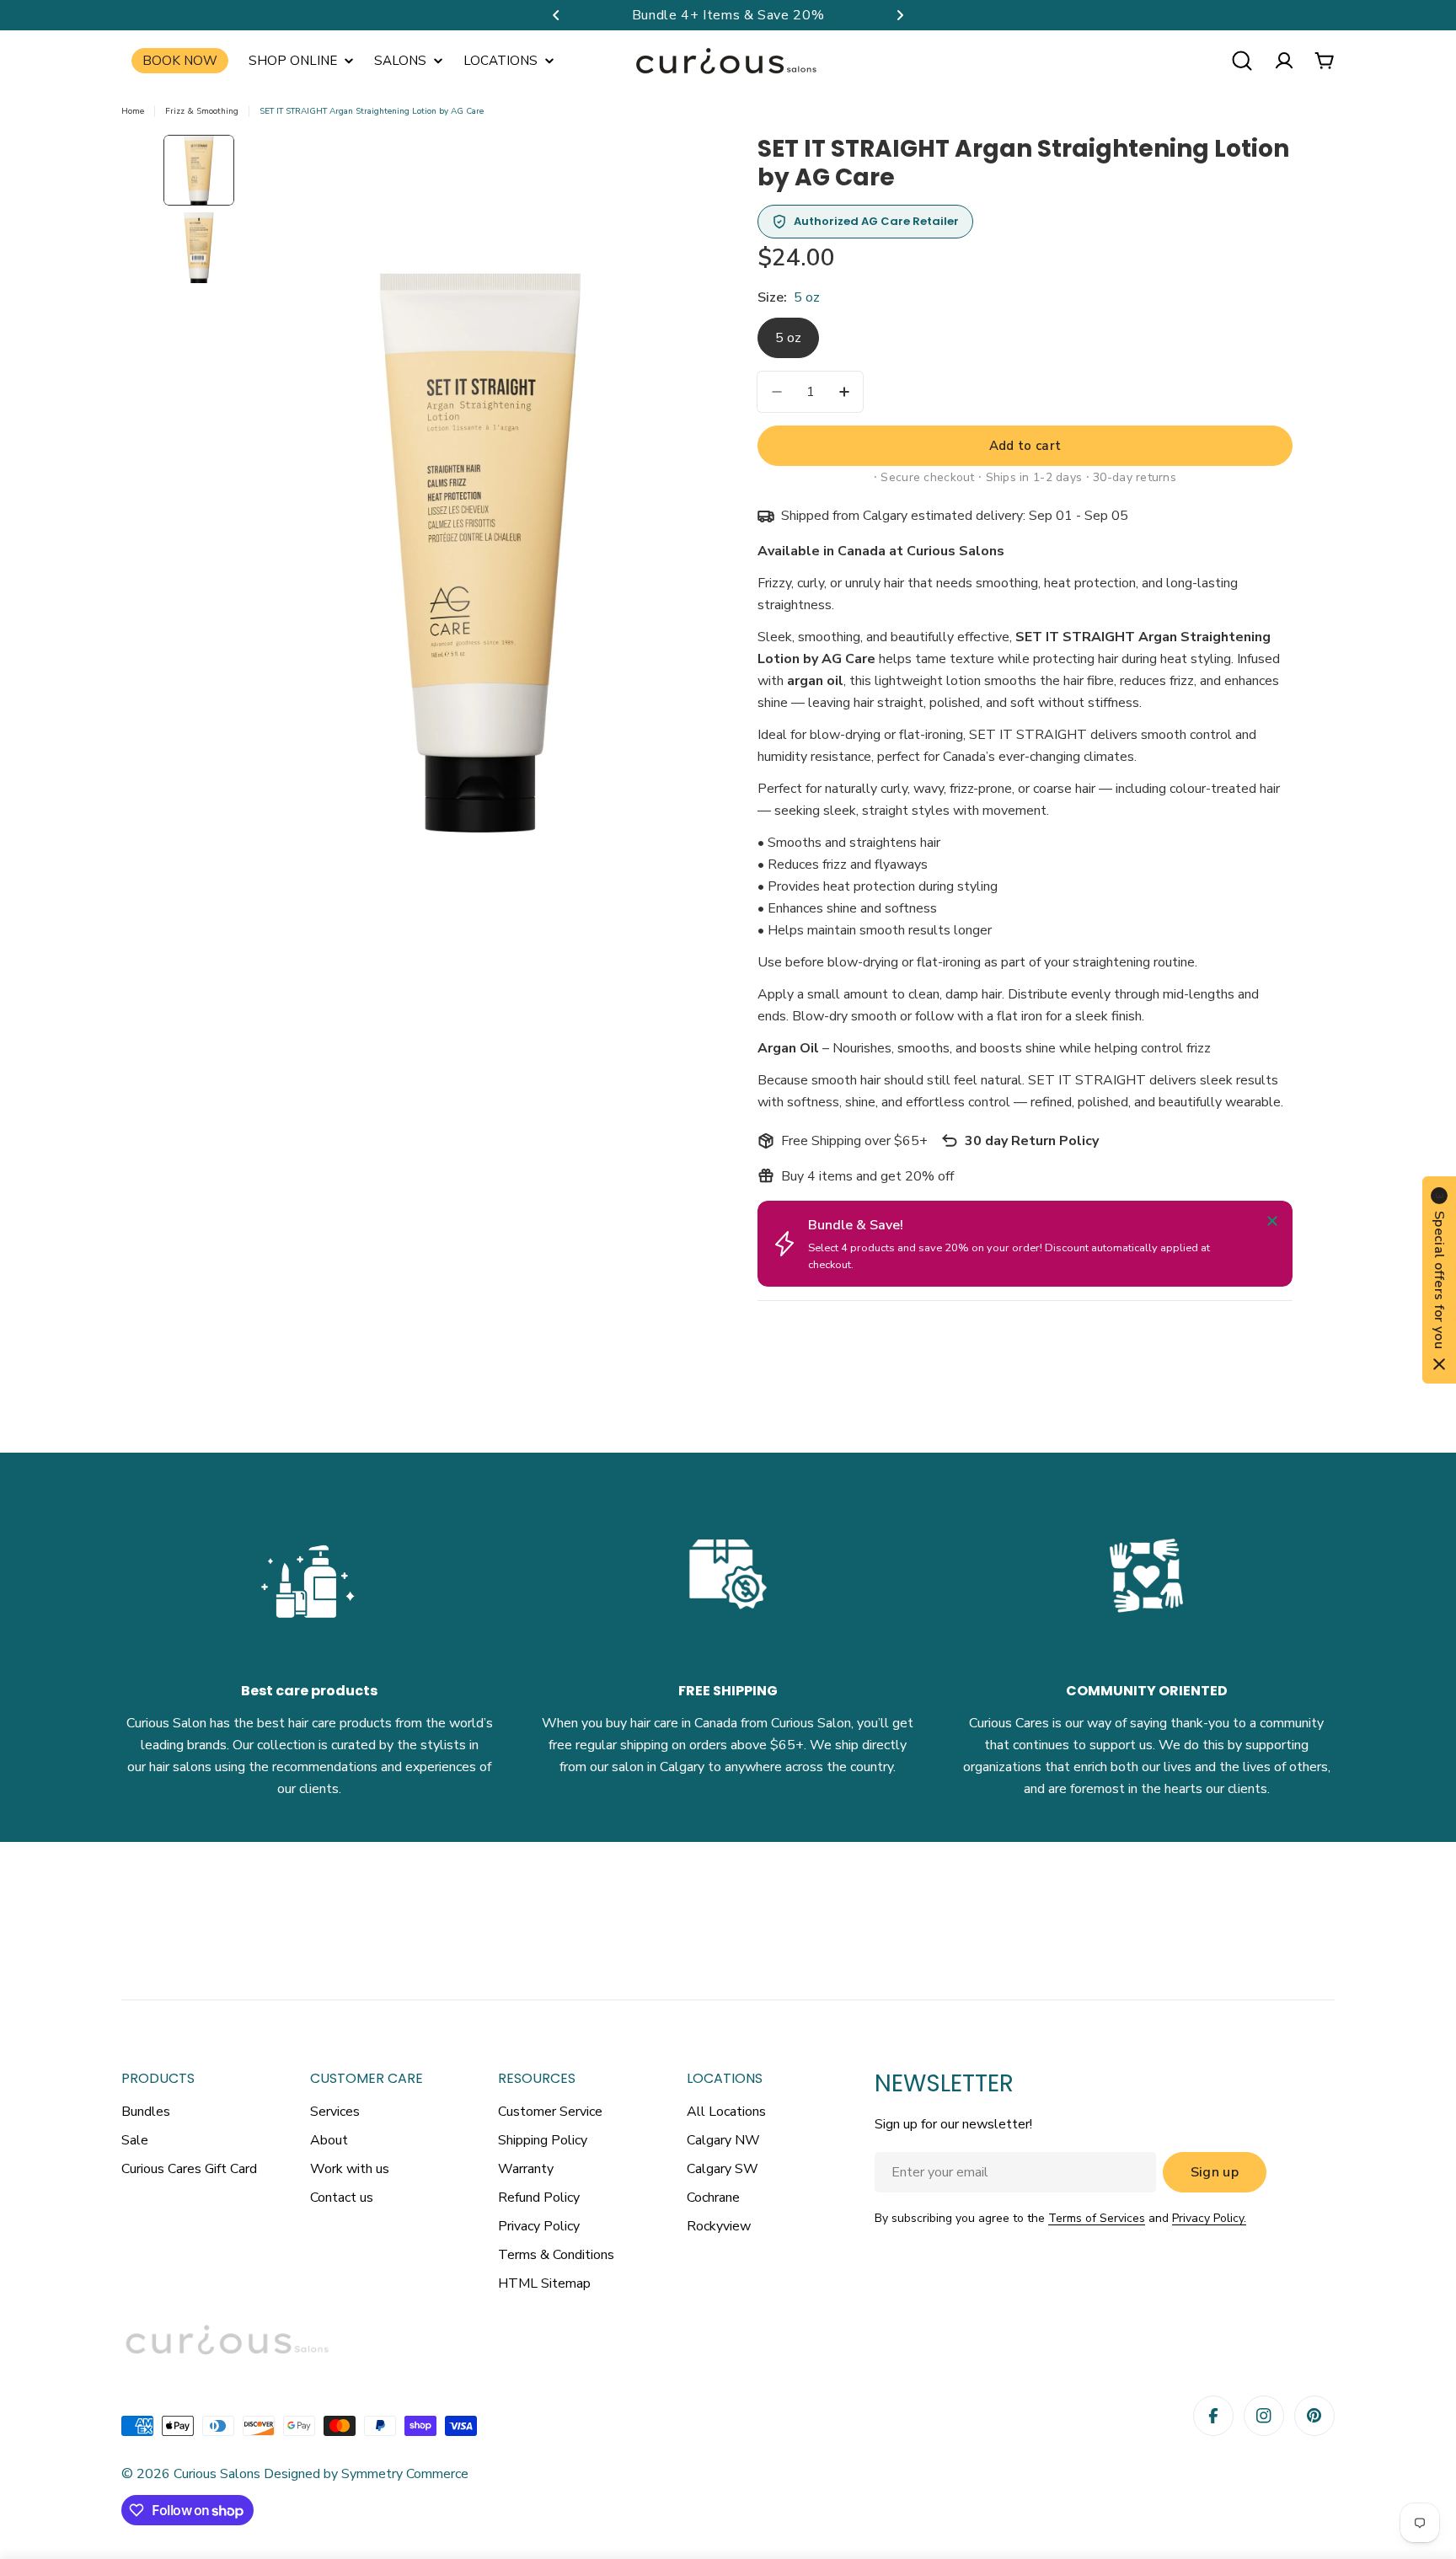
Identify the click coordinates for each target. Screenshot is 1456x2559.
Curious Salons (217, 2474)
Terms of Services (1097, 2218)
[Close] (1272, 1221)
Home (133, 111)
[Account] (1284, 61)
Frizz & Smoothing (202, 111)
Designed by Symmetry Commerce (364, 2474)
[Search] (1242, 61)
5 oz (788, 338)
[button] (556, 15)
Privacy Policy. (1209, 2218)
